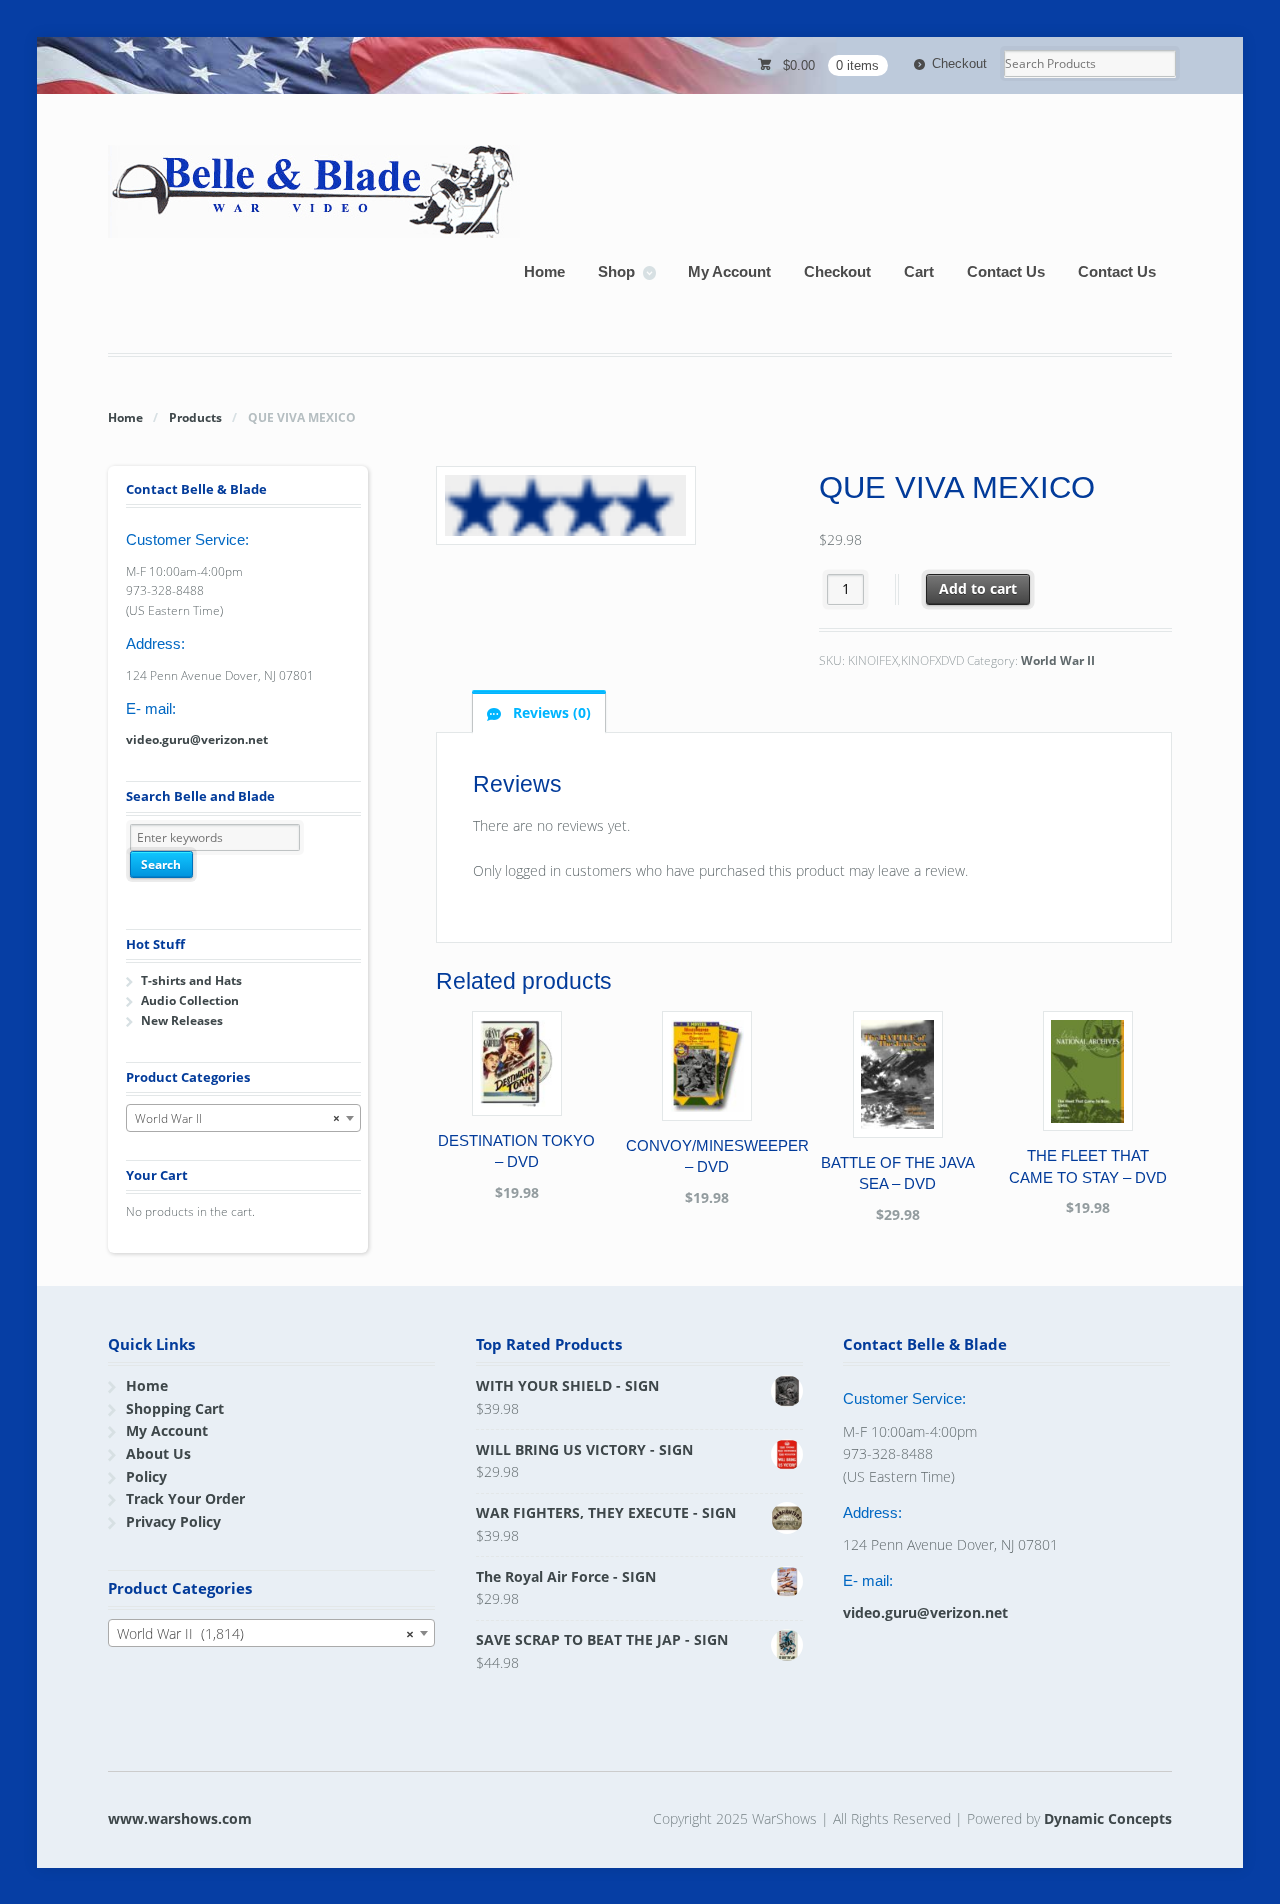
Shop (616, 271)
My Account (729, 271)
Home (544, 271)
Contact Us (1006, 271)
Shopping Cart (175, 1408)
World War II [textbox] (237, 1118)
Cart (919, 271)
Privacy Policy (173, 1521)
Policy (146, 1476)
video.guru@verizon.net (197, 739)
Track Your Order (185, 1498)
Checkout (959, 63)
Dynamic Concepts (1108, 1818)
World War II (1058, 660)
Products (195, 417)
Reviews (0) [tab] (550, 712)
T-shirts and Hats (191, 980)
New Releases (182, 1020)
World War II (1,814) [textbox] (265, 1633)
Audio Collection (190, 1000)
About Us (158, 1453)
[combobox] (243, 1118)
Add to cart (978, 588)
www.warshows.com (180, 1818)
